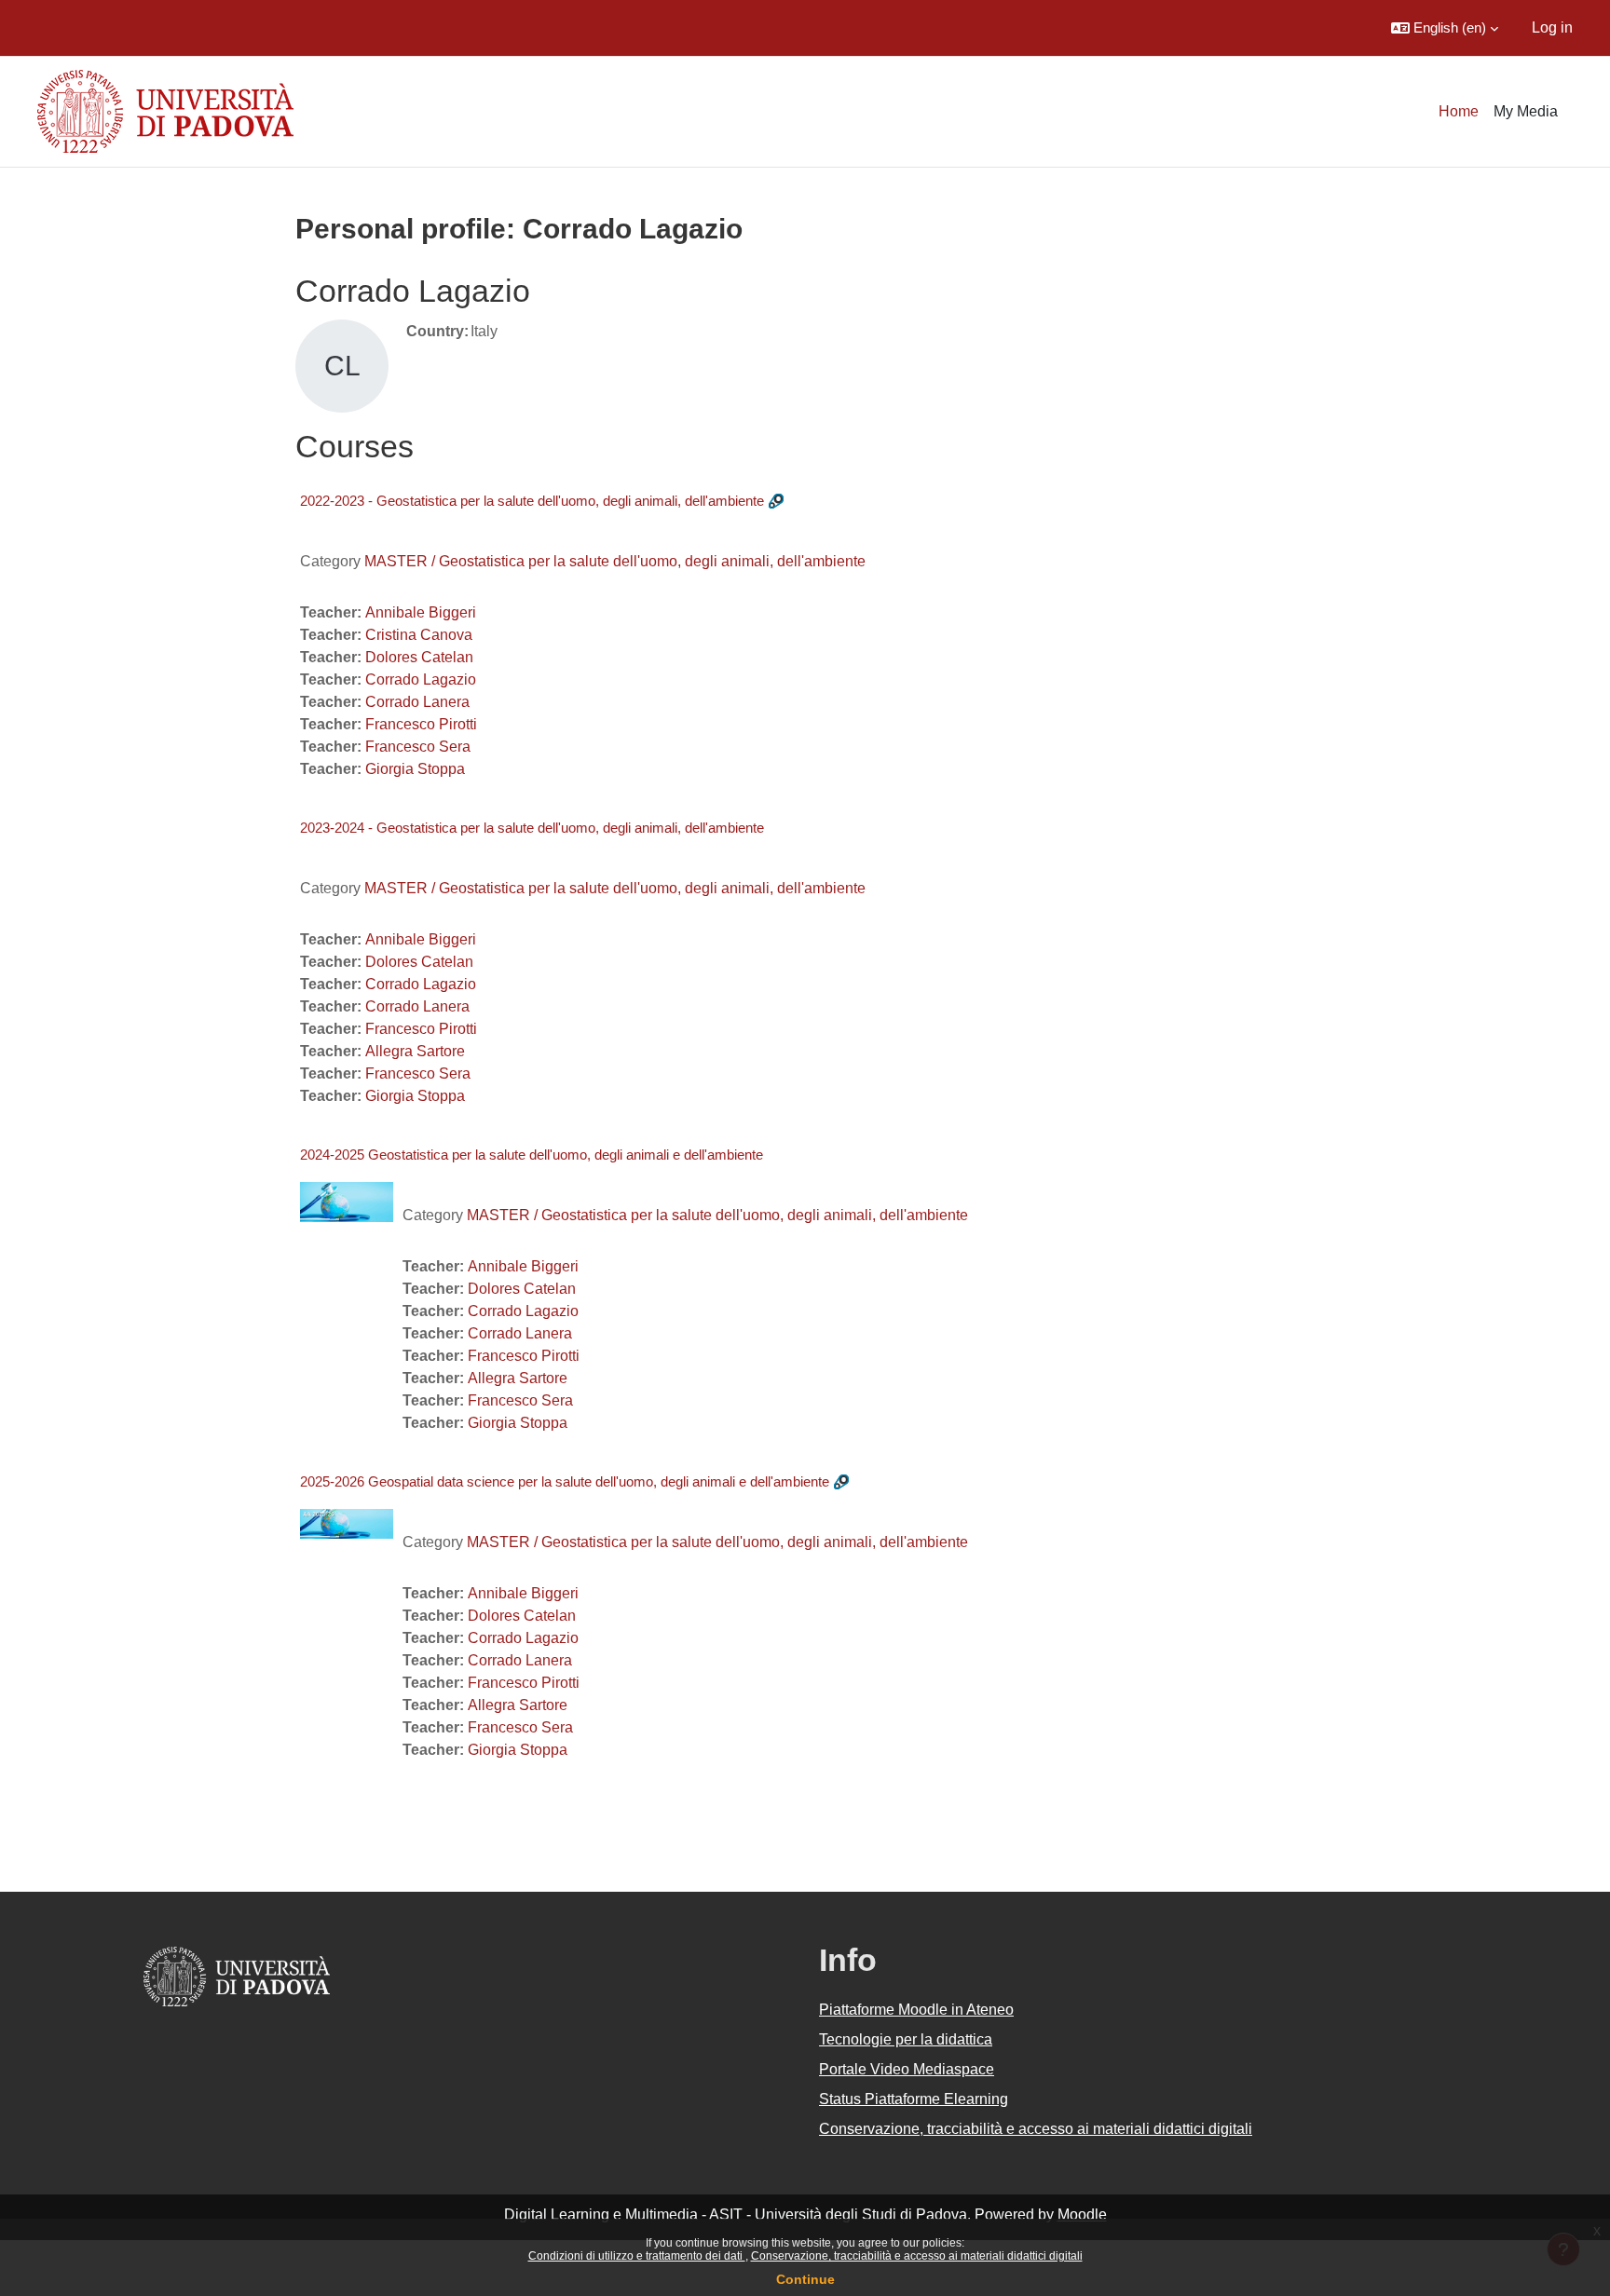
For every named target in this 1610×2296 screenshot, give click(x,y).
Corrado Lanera (417, 702)
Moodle (1082, 2214)
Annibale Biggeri (421, 612)
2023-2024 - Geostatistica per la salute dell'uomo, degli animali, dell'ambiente (532, 828)
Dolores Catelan (419, 657)
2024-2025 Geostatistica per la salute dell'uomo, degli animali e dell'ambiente (532, 1155)
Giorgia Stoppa (415, 769)
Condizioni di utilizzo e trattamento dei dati (637, 2256)
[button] (1445, 28)
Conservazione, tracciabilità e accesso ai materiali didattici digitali (917, 2256)
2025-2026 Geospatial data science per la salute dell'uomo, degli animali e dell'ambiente (565, 1481)
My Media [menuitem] (1526, 111)
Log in (1552, 27)
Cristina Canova (419, 635)
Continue (805, 2279)
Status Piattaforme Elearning (914, 2099)
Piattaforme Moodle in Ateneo (916, 2010)
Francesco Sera (418, 747)
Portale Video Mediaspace (907, 2069)
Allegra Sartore (415, 1051)
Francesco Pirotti (421, 724)
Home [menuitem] (1459, 111)
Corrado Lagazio (421, 679)
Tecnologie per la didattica (906, 2039)
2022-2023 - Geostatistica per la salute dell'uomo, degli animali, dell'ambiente (532, 501)
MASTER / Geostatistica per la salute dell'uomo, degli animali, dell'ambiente (615, 561)
